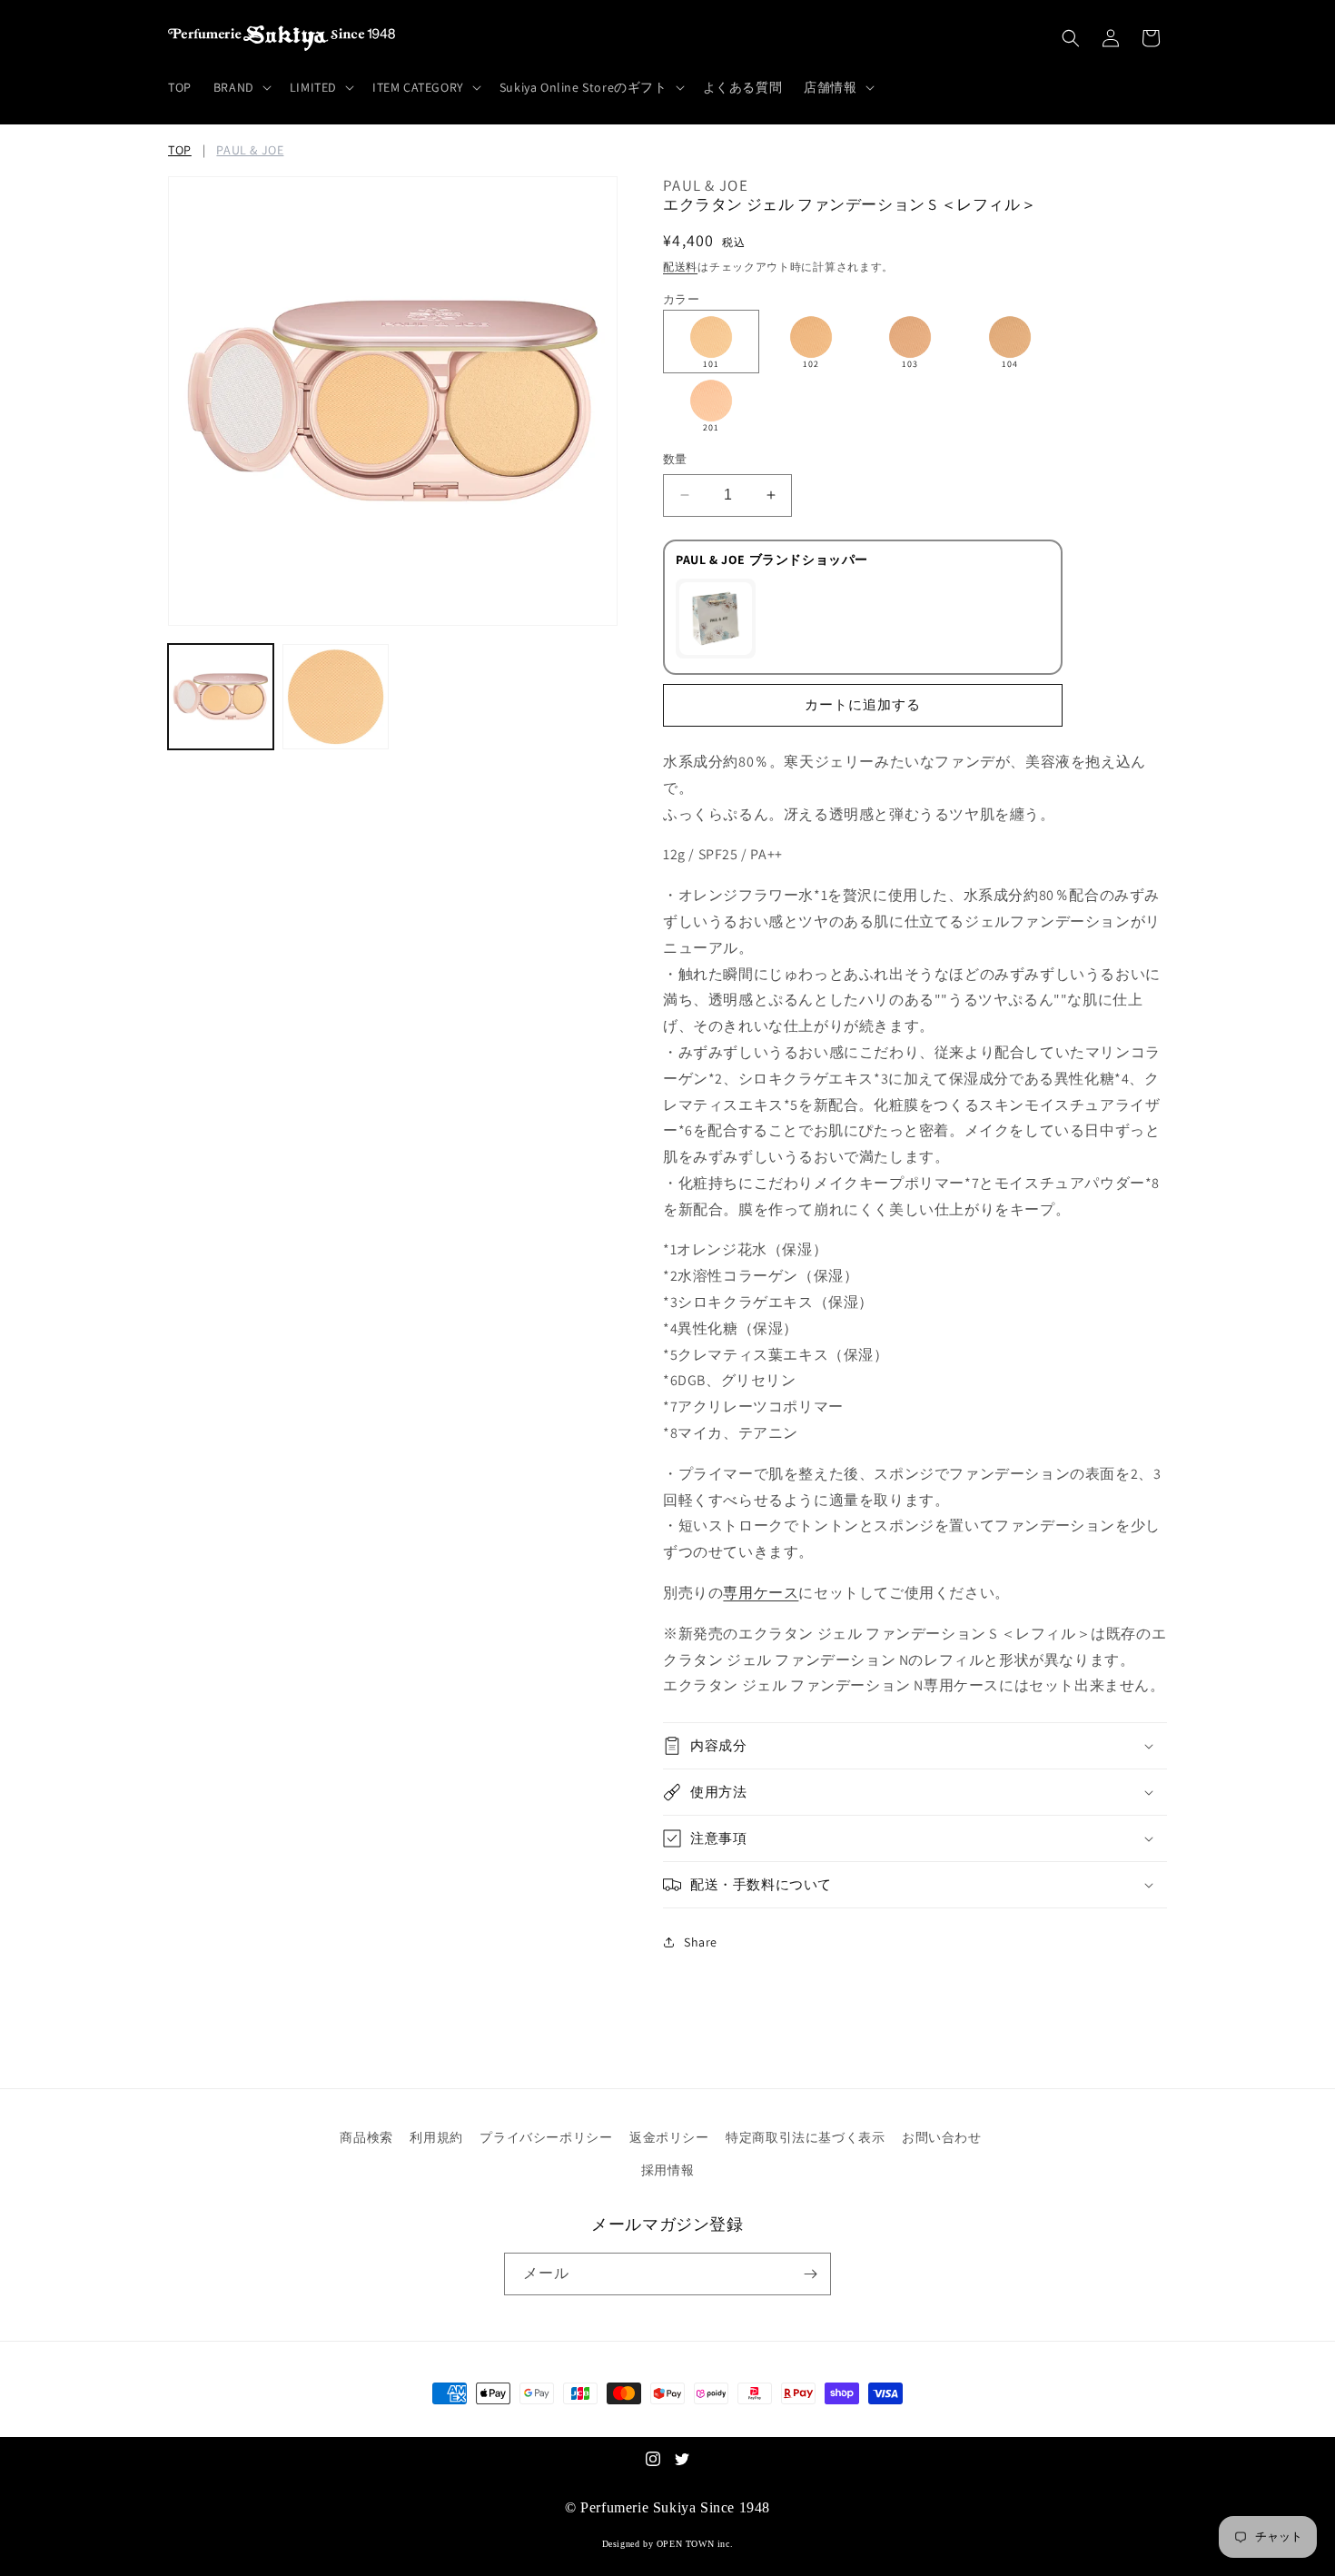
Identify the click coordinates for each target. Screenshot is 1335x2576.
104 (1010, 364)
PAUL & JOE (250, 150)
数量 (675, 459)
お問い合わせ (942, 2137)
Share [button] (701, 1942)
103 (910, 364)
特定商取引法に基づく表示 (805, 2137)
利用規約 (436, 2137)
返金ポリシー (669, 2137)
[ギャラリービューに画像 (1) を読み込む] (221, 697)
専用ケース (761, 1593)
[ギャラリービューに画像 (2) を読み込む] (335, 697)
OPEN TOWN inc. (695, 2544)
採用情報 (667, 2170)
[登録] (810, 2274)
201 (711, 427)
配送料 (680, 267)
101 (711, 364)
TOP (180, 150)
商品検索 (366, 2137)
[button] (241, 87)
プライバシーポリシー (546, 2137)
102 (811, 364)
